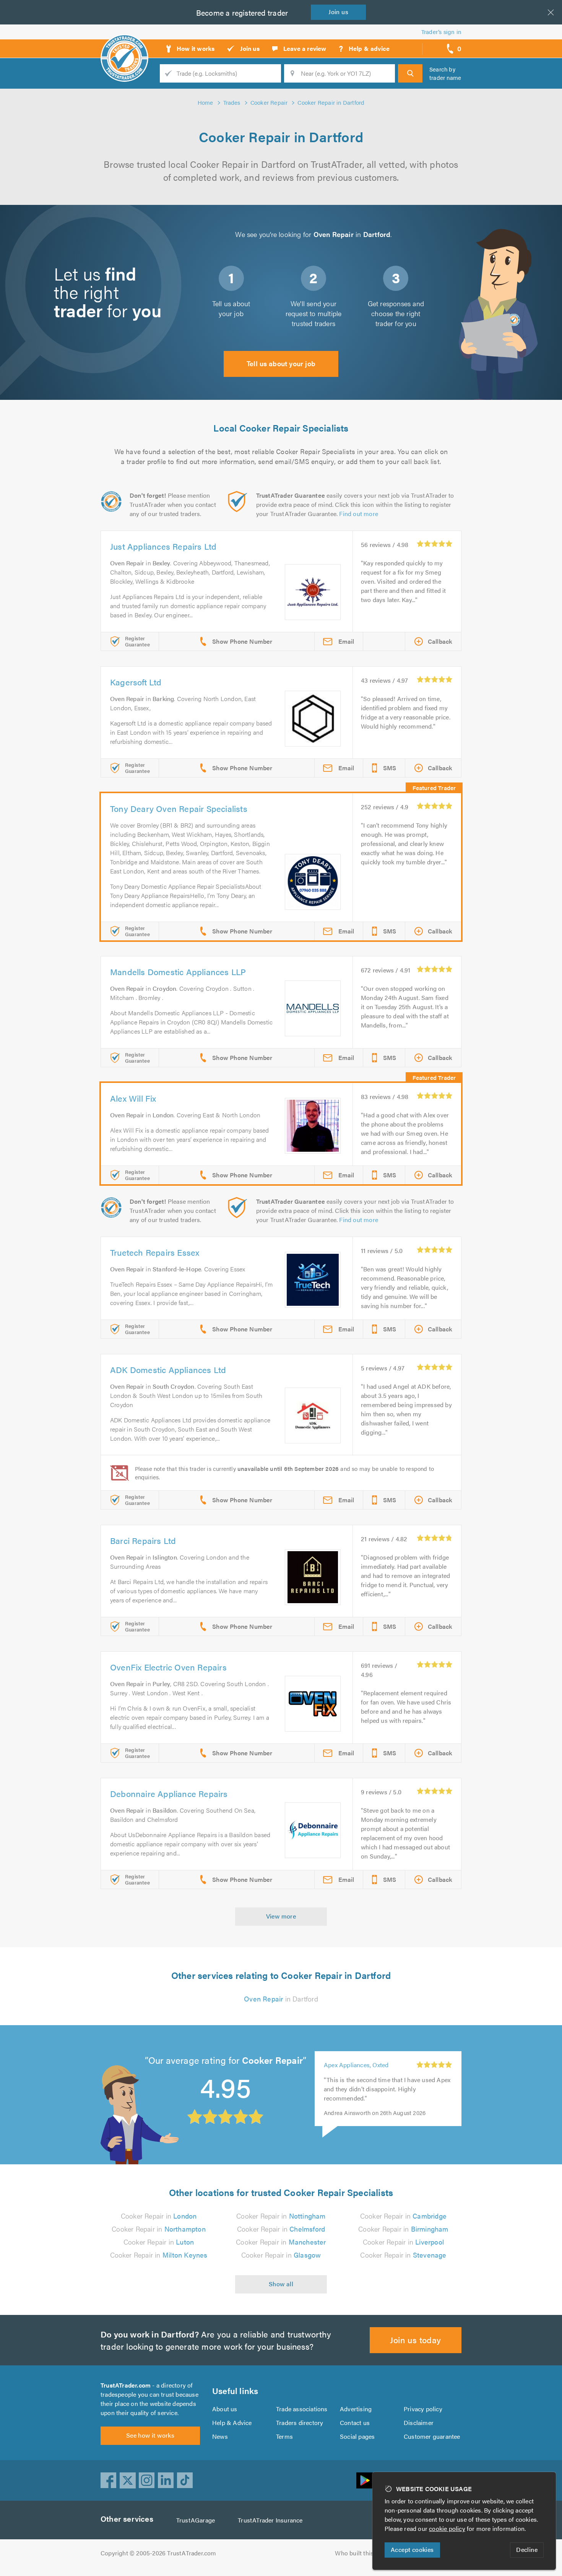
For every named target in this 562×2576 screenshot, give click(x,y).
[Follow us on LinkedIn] (166, 2480)
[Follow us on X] (128, 2480)
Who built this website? (367, 2553)
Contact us (355, 2423)
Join (338, 12)
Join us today (415, 2340)
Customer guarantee (432, 2436)
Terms (284, 2436)
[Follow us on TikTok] (185, 2480)
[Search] (410, 73)
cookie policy (447, 2528)
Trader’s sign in (441, 32)
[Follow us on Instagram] (147, 2480)
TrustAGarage (196, 2520)
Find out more (359, 514)
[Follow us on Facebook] (109, 2480)
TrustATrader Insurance (270, 2520)
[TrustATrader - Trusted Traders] (124, 46)
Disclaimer (419, 2423)
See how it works (150, 2435)
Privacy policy (423, 2409)
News (220, 2436)
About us (225, 2409)
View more (281, 1916)
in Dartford (281, 1999)
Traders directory (300, 2423)
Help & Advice (232, 2423)
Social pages (357, 2436)
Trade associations (302, 2409)
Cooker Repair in (159, 2216)
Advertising (356, 2409)
